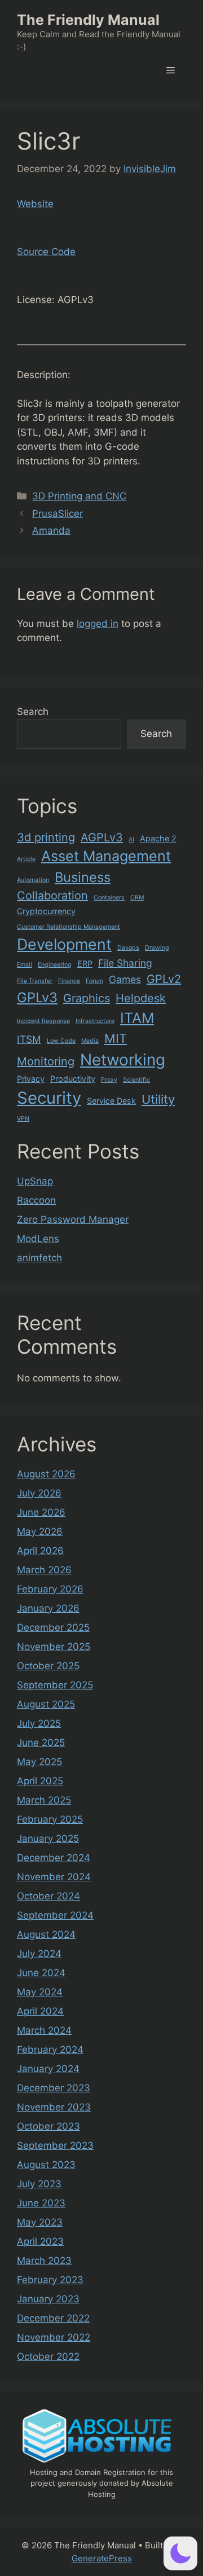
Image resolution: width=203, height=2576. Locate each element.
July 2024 (39, 1954)
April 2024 (40, 2011)
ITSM (29, 1039)
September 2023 (55, 2145)
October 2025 (48, 1666)
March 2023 (44, 2261)
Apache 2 (158, 838)
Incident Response (43, 1021)
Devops (128, 948)
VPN (23, 1119)
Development (64, 944)
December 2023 (54, 2088)
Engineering (55, 965)
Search (33, 712)
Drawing (157, 948)
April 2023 (40, 2241)
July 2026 (39, 1493)
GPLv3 (37, 997)
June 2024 (41, 1973)
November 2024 (54, 1877)
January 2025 (48, 1838)
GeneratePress (102, 2558)
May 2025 (39, 1762)
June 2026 (41, 1512)
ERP (85, 964)
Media (90, 1041)
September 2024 (55, 1915)
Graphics (87, 998)
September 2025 (55, 1685)
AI (131, 839)
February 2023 (50, 2280)
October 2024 (48, 1896)
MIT (116, 1038)
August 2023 (46, 2165)
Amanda (51, 530)
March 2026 (44, 1570)
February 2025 (50, 1819)
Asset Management (106, 856)
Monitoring (46, 1061)
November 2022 (54, 2337)
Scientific (136, 1080)
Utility (158, 1099)
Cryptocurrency (46, 911)
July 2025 (39, 1723)
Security (49, 1098)
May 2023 (40, 2222)
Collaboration (52, 896)
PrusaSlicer (58, 514)
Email (25, 965)
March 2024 (44, 2030)
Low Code (61, 1041)
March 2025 (44, 1800)
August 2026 (46, 1474)
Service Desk (111, 1101)
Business (83, 877)
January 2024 (48, 2069)
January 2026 (48, 1608)
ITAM (137, 1018)
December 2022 (53, 2318)
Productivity (73, 1079)
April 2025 (40, 1781)
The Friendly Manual (88, 20)
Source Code (46, 252)
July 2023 (39, 2184)
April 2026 (40, 1551)
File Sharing (125, 963)
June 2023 (41, 2203)
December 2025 (53, 1627)
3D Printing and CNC (79, 496)
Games (125, 979)
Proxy (109, 1080)
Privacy (31, 1079)
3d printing (46, 837)
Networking (123, 1060)
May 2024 (40, 1992)
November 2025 (54, 1647)
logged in (98, 624)
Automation (33, 880)
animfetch (39, 1258)
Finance (69, 981)
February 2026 (50, 1589)
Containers (109, 898)
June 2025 (41, 1743)
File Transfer (35, 981)
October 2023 (48, 2126)
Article (26, 859)
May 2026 (40, 1531)
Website (35, 204)
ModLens (38, 1239)
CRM (137, 898)
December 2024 (54, 1858)
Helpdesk (141, 998)
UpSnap (35, 1181)
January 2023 (48, 2299)
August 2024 (46, 1934)
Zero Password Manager (73, 1219)
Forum (94, 981)
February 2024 (50, 2050)
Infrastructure (95, 1021)
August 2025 (46, 1704)
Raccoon (36, 1200)
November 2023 (54, 2107)
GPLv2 (164, 979)
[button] (180, 2553)
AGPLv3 (102, 837)
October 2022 (48, 2356)
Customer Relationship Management (69, 927)
